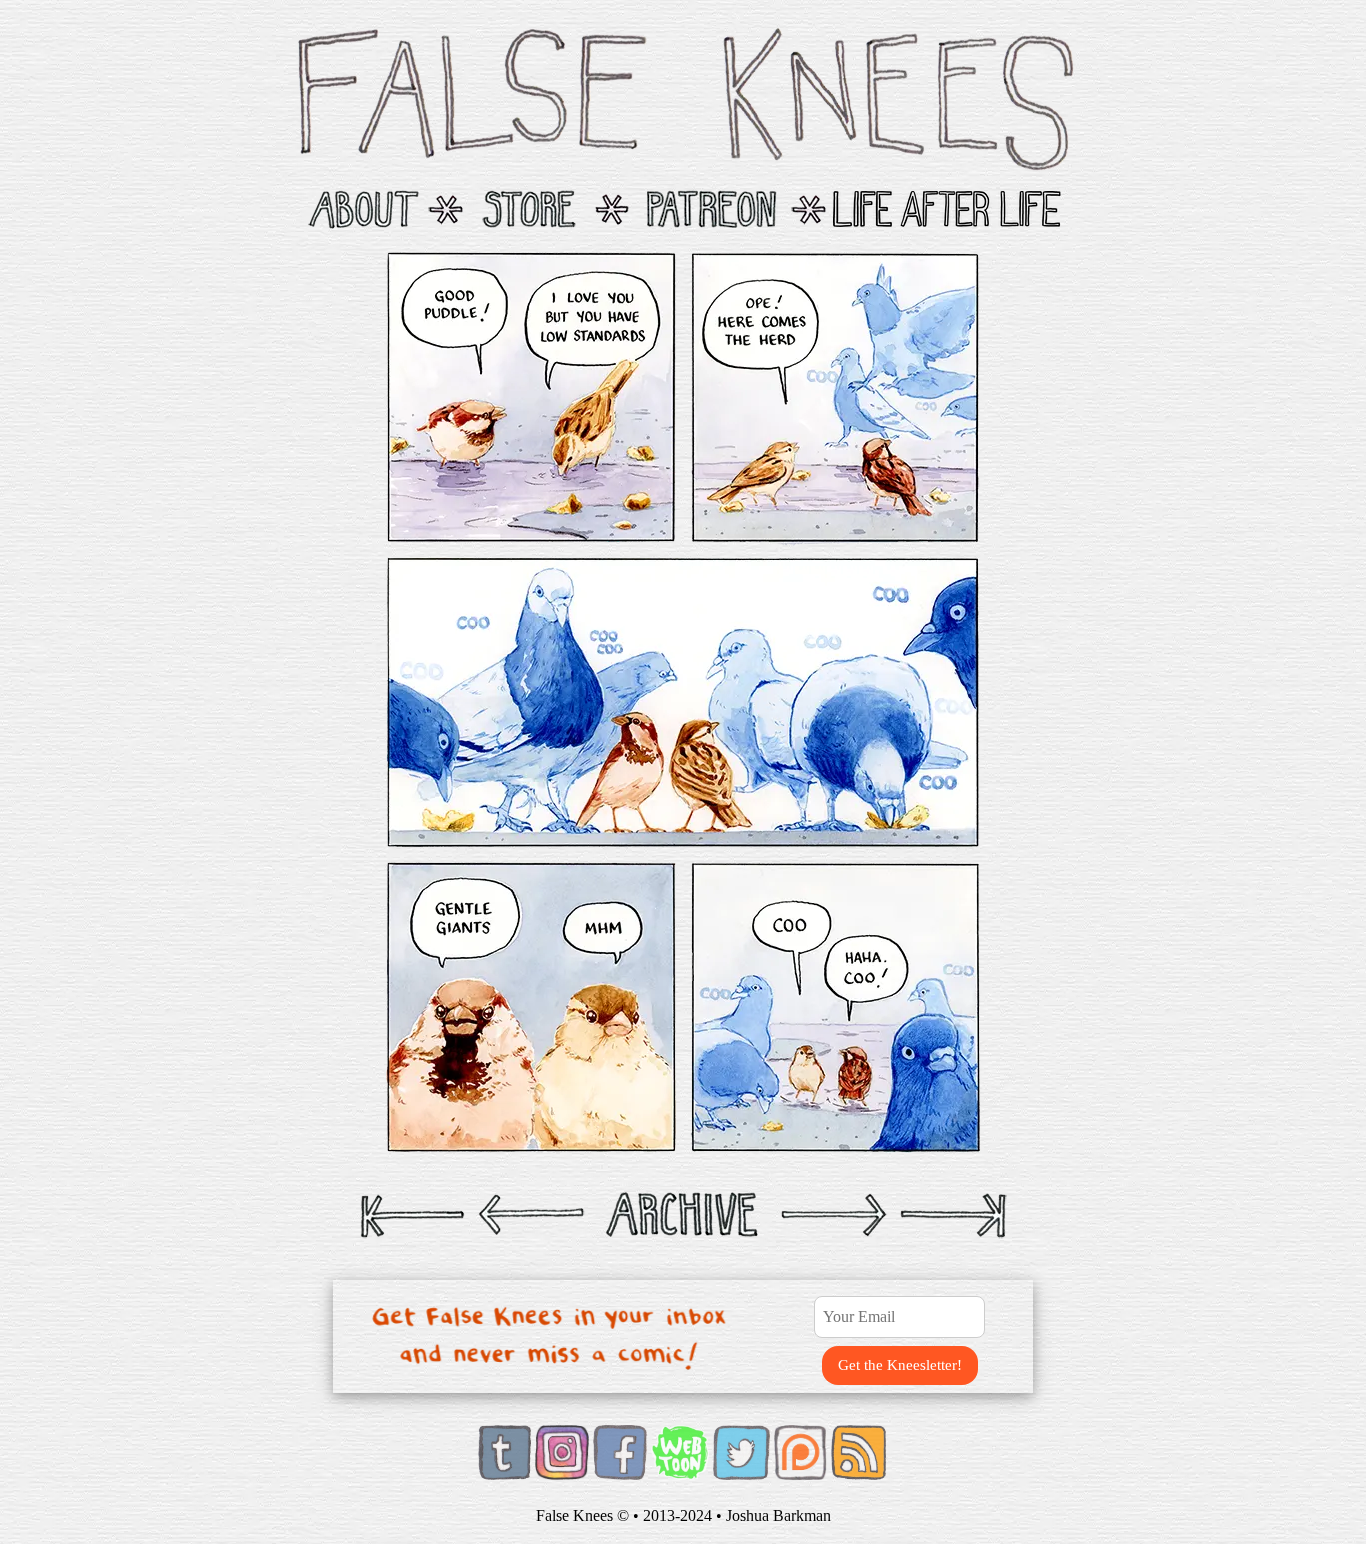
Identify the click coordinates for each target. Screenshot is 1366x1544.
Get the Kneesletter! (900, 1365)
